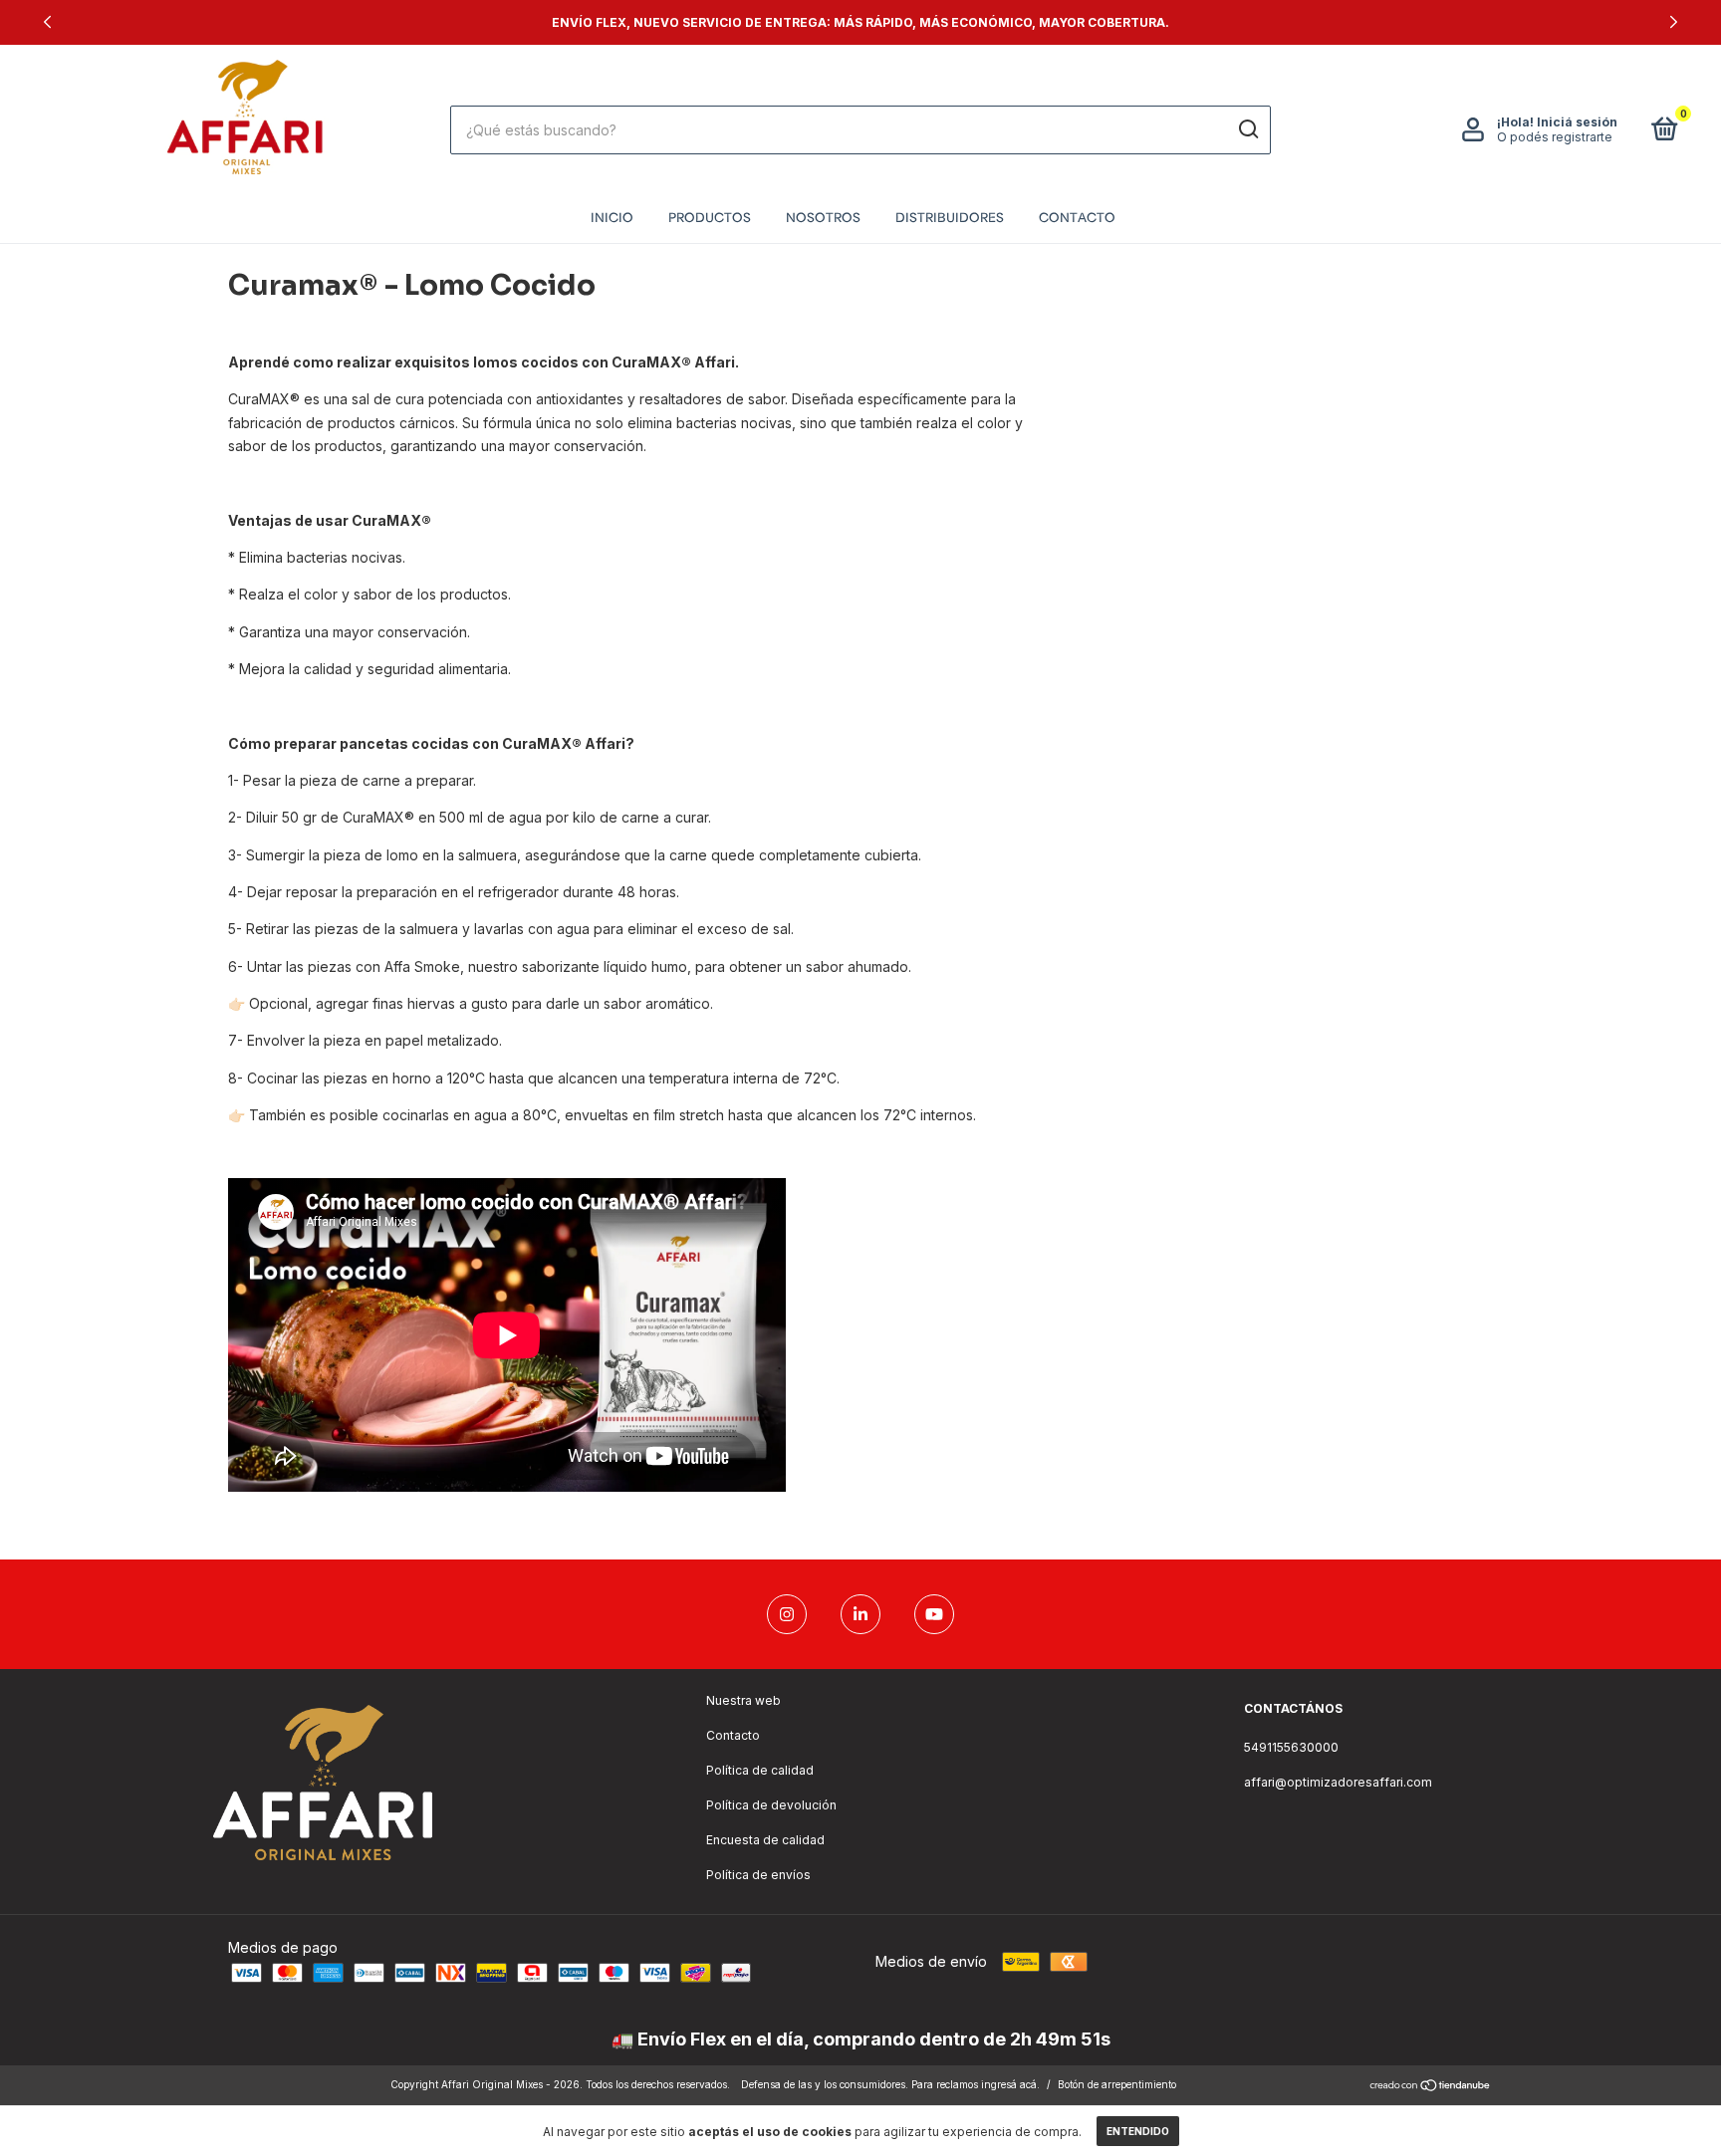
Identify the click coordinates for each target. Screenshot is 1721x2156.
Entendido (1138, 2131)
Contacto (1077, 216)
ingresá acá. (1010, 2084)
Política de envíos (758, 1875)
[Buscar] (1247, 129)
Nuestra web (743, 1700)
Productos (710, 216)
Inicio (612, 216)
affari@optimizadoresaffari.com (1338, 1782)
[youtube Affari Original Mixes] (934, 1614)
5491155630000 (1291, 1747)
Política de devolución (771, 1805)
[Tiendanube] (1431, 2087)
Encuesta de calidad (765, 1840)
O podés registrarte (1555, 137)
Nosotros (823, 216)
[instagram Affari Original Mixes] (787, 1614)
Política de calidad (760, 1770)
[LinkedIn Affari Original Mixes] (860, 1614)
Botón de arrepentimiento (1117, 2084)
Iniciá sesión (1577, 122)
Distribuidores (950, 216)
